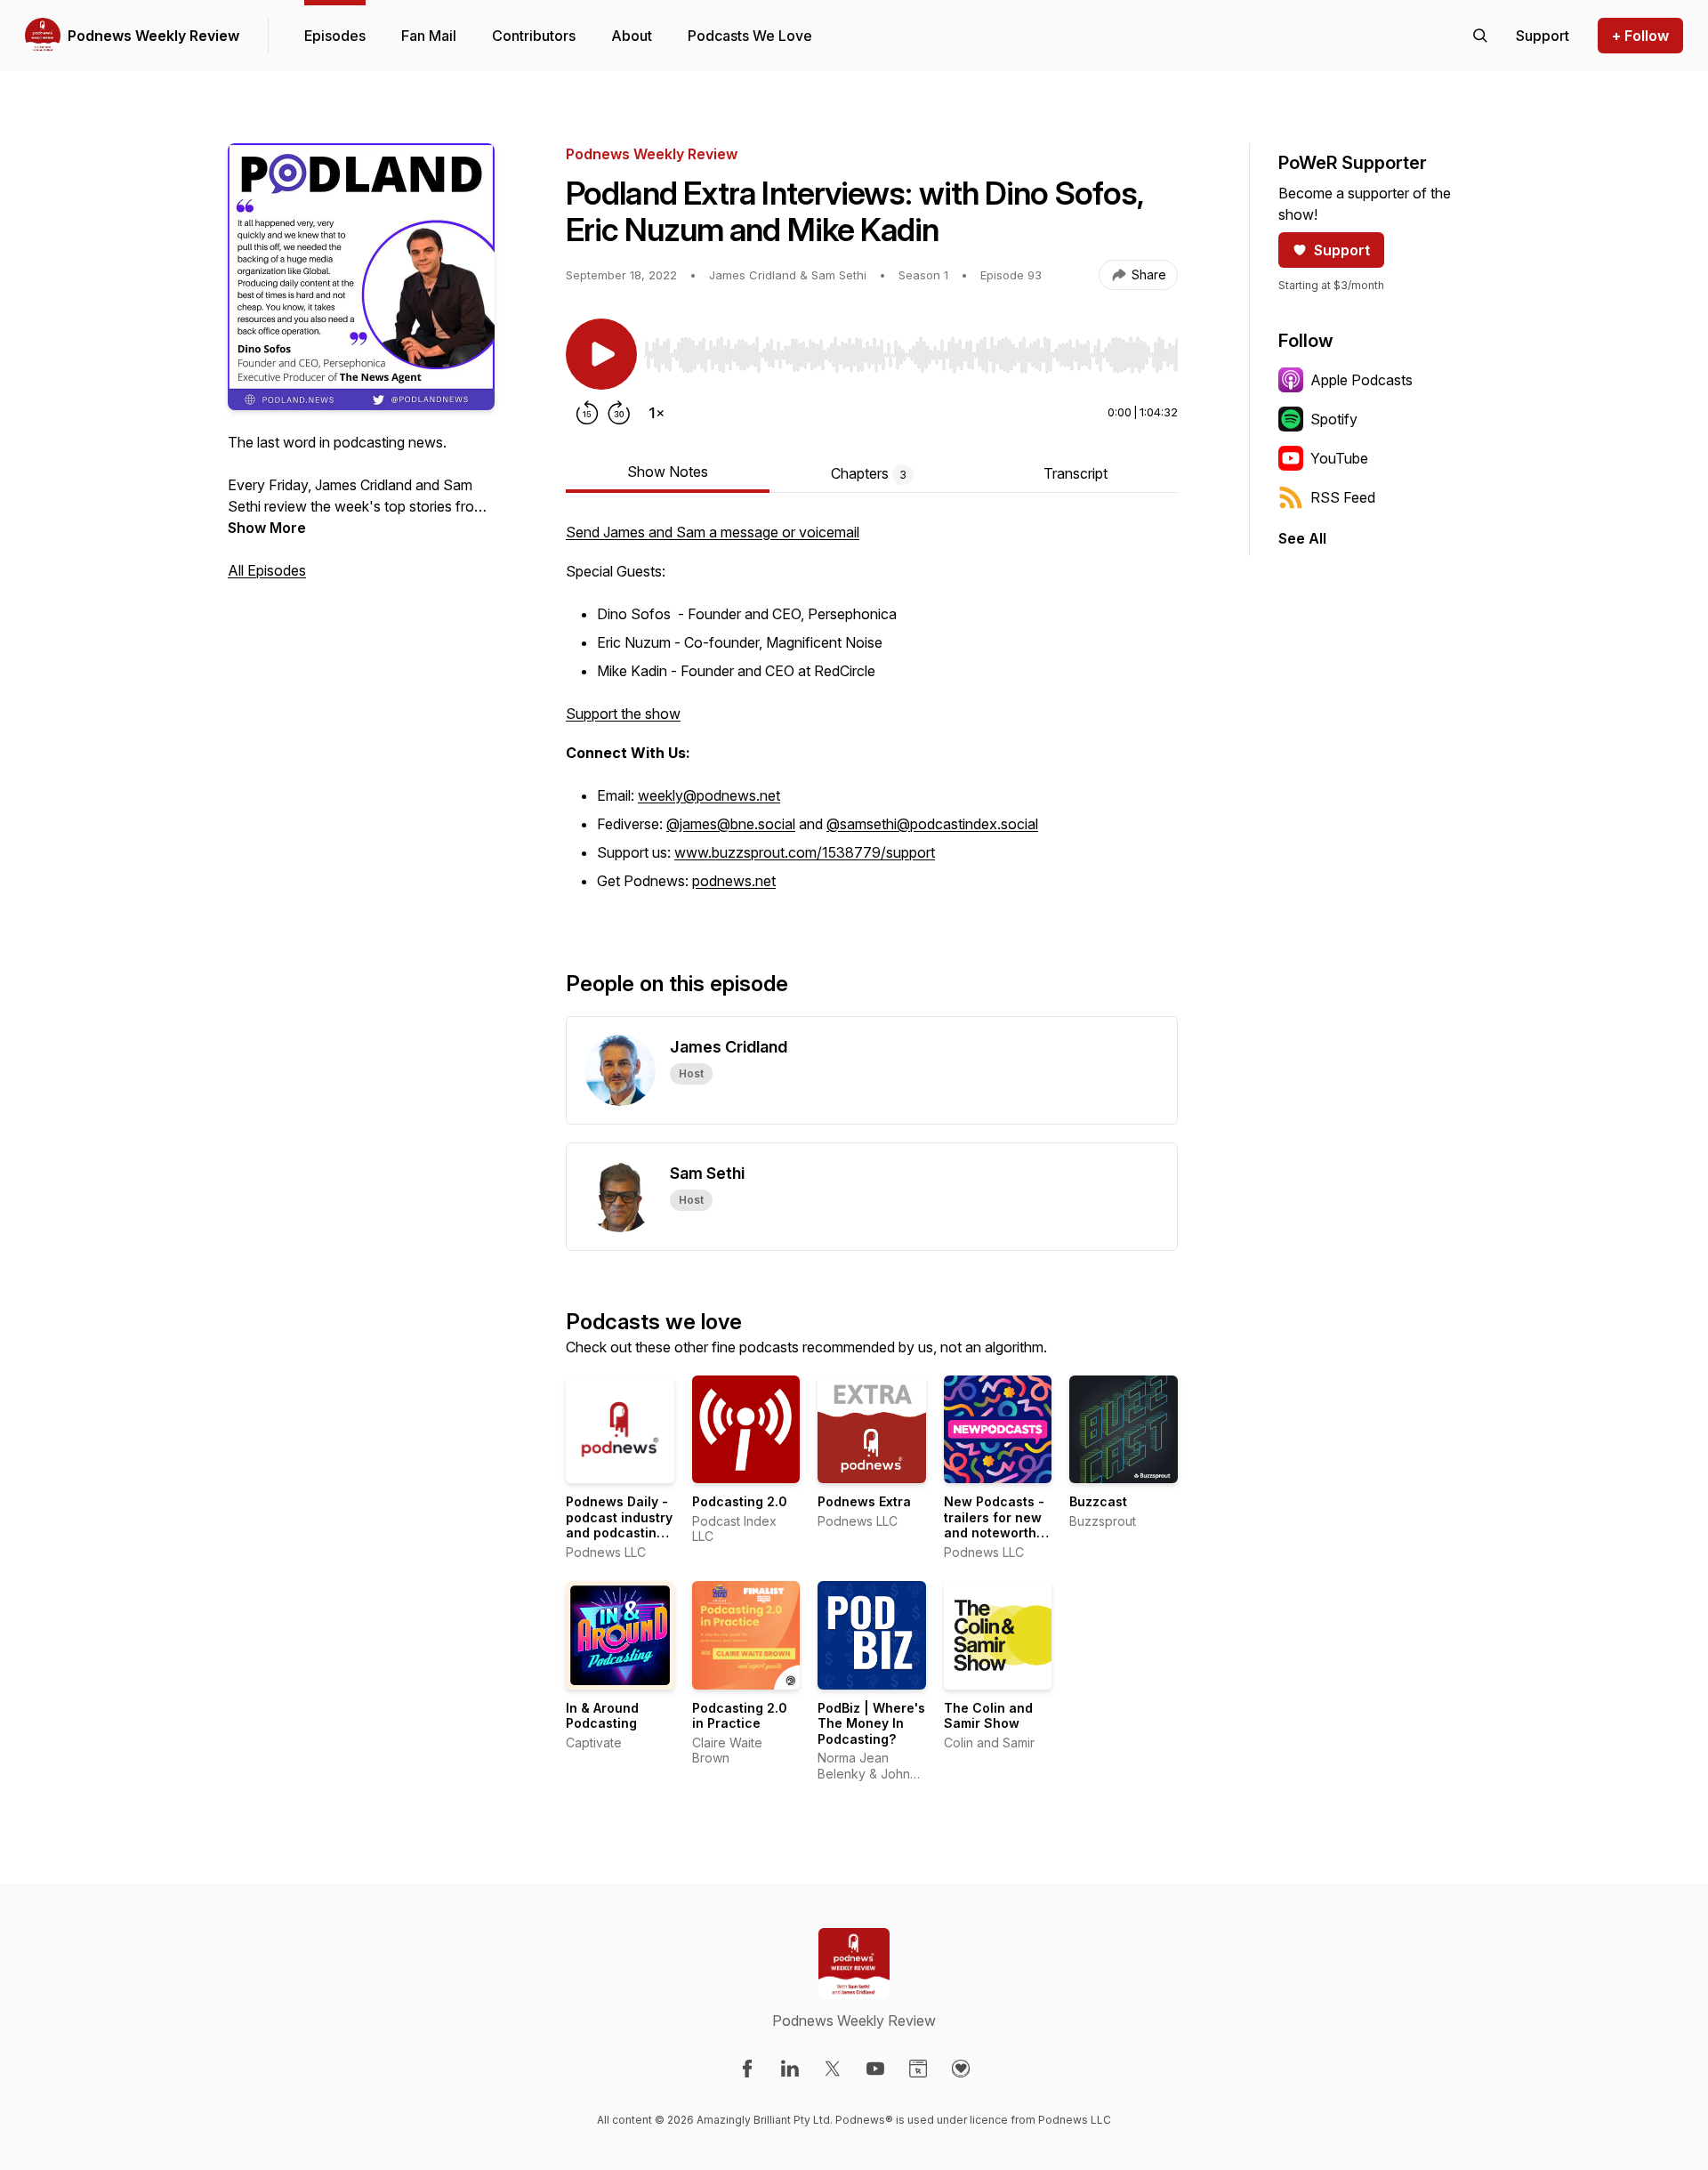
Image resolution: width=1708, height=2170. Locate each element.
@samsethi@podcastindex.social (932, 824)
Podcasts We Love (750, 36)
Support (1342, 250)
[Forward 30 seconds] (619, 413)
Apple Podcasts (1362, 380)
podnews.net (734, 881)
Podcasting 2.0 (740, 1501)
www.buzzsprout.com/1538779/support (805, 852)
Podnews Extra (864, 1501)
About (632, 36)
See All (1302, 538)
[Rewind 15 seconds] (587, 413)
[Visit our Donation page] (961, 2069)
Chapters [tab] (869, 473)
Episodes (335, 36)
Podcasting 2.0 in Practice (740, 1716)
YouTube (1339, 458)
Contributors (534, 36)
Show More (267, 528)
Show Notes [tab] (668, 472)
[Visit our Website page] (918, 2069)
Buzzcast (1098, 1501)
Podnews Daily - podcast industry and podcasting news (619, 1525)
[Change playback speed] (657, 413)
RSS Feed (1343, 497)
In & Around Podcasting (602, 1716)
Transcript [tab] (1076, 473)
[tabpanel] (872, 717)
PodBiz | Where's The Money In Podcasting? (871, 1723)
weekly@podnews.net (709, 795)
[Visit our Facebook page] (747, 2069)
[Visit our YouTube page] (875, 2069)
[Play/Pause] (601, 354)
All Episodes (267, 570)
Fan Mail (429, 36)
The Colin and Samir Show (988, 1716)
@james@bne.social (731, 824)
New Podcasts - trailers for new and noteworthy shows (994, 1525)
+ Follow (1640, 36)
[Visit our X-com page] (833, 2069)
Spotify (1334, 419)
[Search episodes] (1480, 36)
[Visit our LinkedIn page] (790, 2069)
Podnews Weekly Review (153, 36)
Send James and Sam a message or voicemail (713, 532)
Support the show (623, 714)
